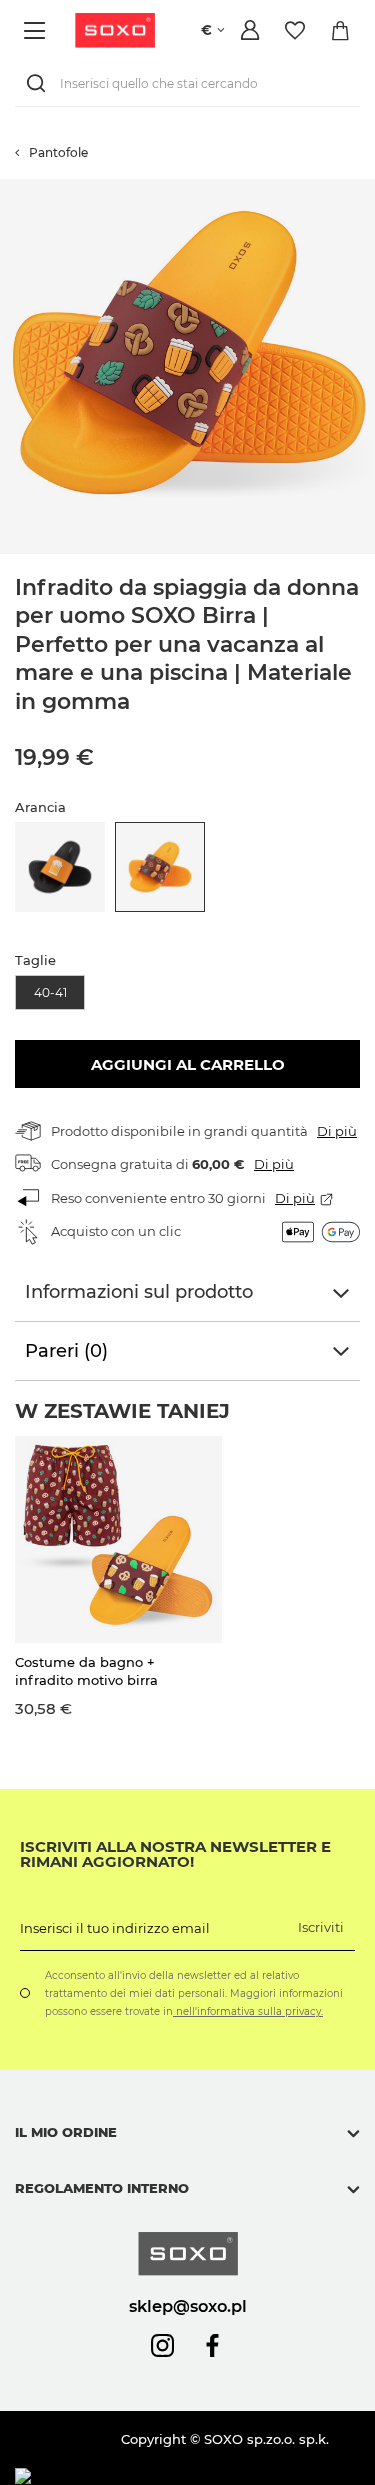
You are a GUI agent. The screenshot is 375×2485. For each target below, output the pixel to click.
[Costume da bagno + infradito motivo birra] (118, 1539)
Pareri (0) (66, 1351)
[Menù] (37, 30)
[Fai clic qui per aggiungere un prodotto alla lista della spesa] (365, 189)
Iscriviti (321, 1927)
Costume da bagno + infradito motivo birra (86, 1671)
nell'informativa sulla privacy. (248, 2011)
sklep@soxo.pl (188, 2306)
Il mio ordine (66, 2132)
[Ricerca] (40, 83)
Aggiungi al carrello (188, 1064)
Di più (337, 1131)
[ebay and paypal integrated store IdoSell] (158, 2476)
